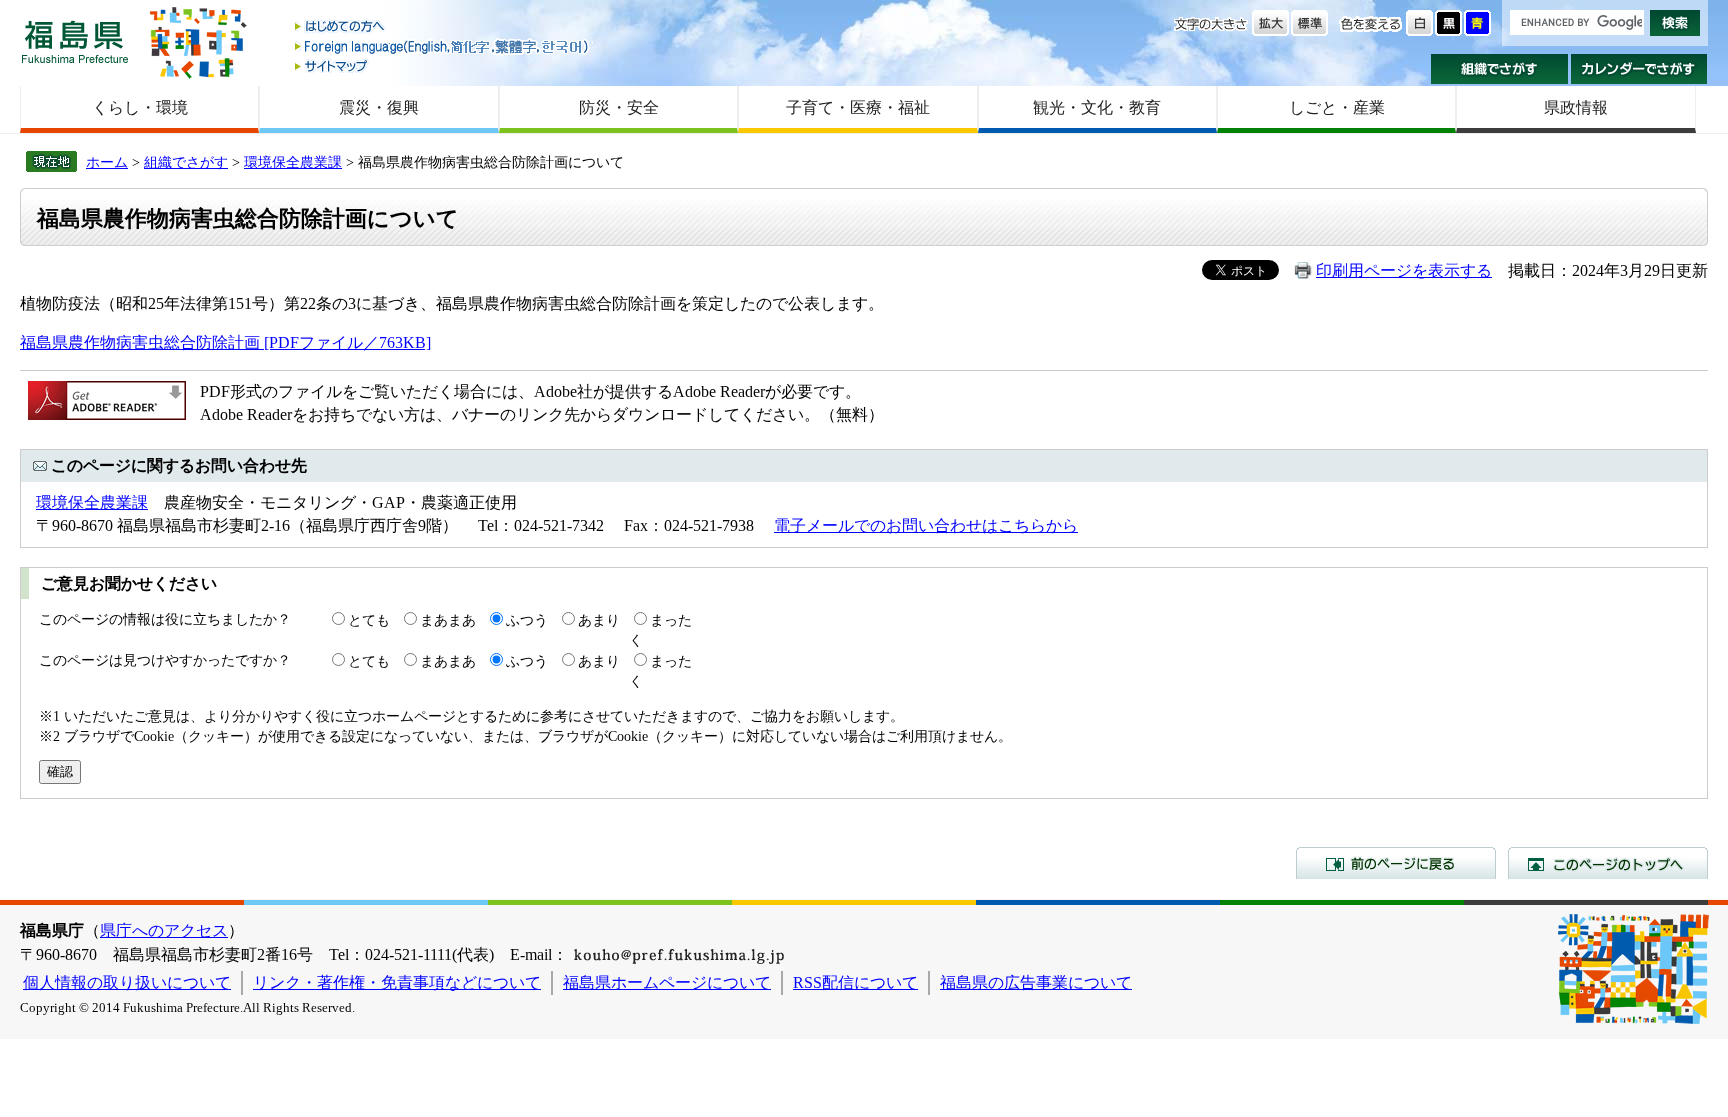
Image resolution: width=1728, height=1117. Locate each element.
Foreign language (443, 46)
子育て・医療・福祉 (858, 107)
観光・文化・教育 (1097, 107)
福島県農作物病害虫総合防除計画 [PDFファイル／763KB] (225, 342)
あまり (599, 620)
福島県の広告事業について (1036, 982)
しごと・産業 (1337, 107)
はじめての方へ (443, 27)
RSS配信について (855, 982)
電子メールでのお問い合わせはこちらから (926, 525)
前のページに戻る (1396, 863)
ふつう (527, 620)
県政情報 (1576, 107)
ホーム (107, 162)
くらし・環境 (140, 107)
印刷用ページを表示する (1404, 270)
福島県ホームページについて (667, 982)
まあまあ (448, 620)
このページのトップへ (1608, 863)
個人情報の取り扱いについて (127, 982)
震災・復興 (379, 107)
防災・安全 (619, 107)
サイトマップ (443, 65)
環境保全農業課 (293, 162)
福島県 (75, 41)
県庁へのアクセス (164, 930)
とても (369, 620)
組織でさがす (1499, 69)
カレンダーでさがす (1639, 69)
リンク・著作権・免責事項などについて (397, 982)
